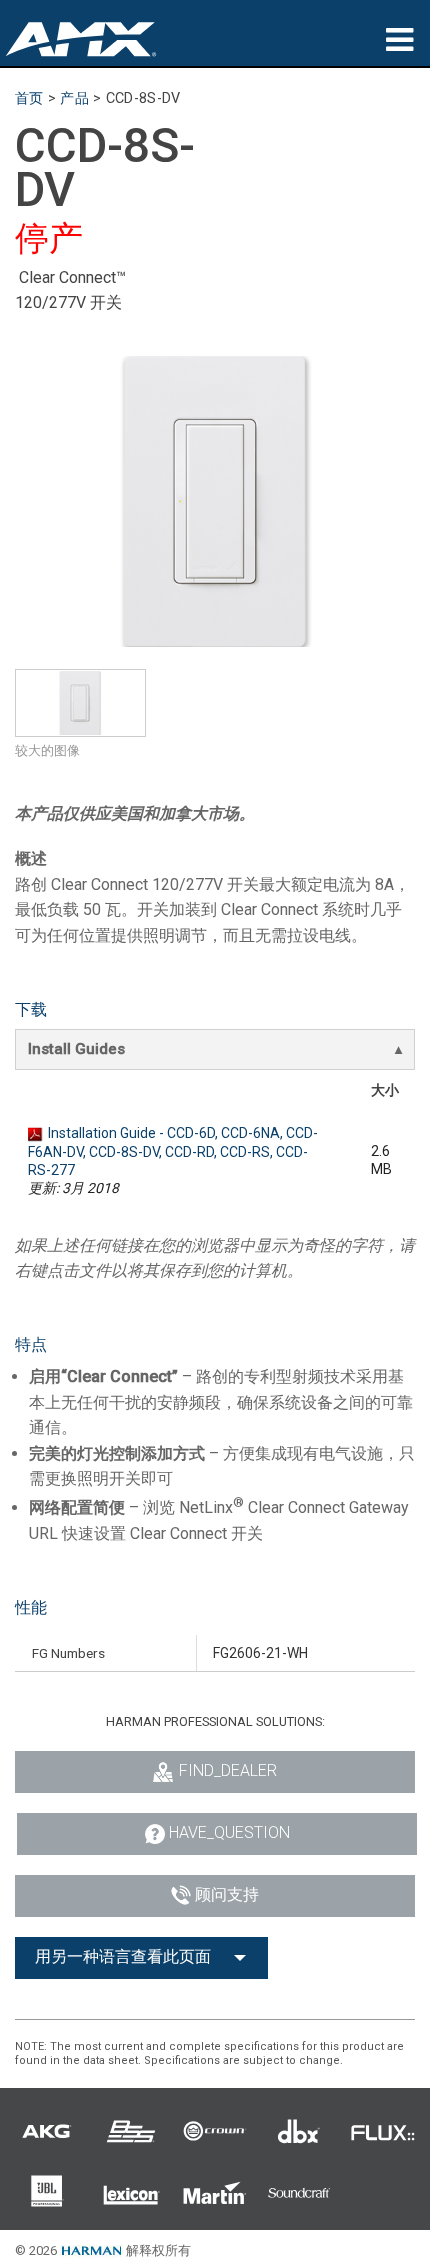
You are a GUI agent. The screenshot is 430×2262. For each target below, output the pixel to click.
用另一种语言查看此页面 (123, 1956)
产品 (74, 98)
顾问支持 (227, 1894)
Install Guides (76, 1049)
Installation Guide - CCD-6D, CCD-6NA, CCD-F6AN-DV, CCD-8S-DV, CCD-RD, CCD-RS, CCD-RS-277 (173, 1151)
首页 (29, 98)
